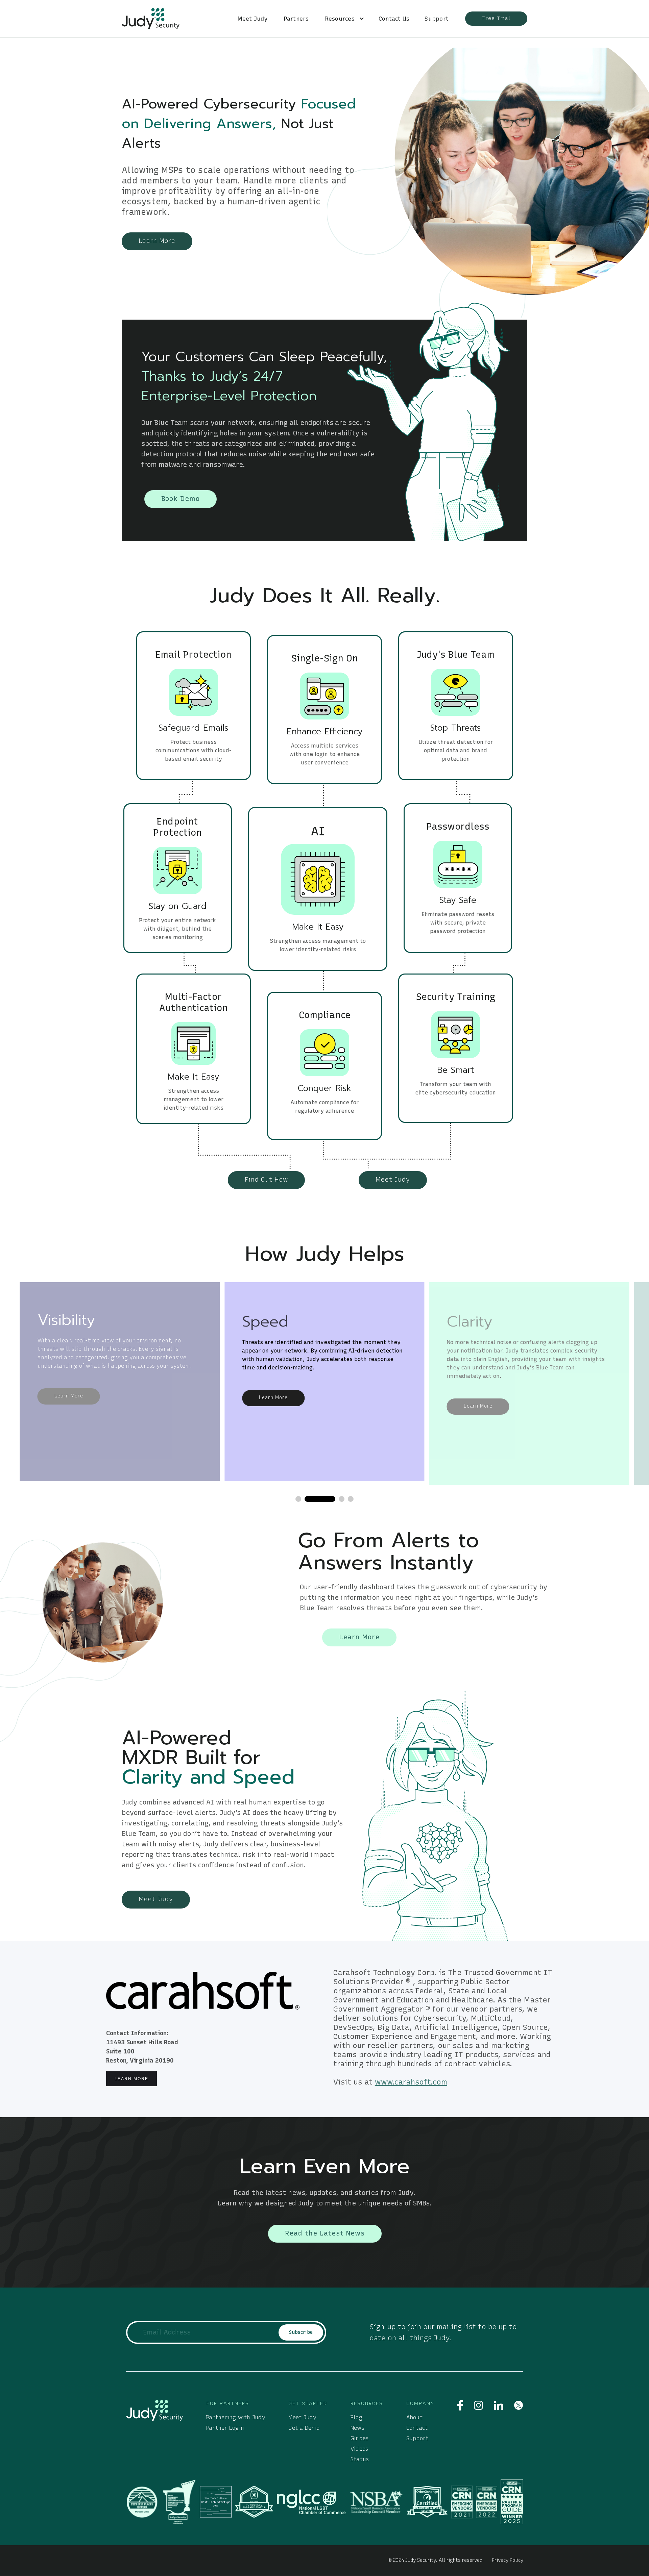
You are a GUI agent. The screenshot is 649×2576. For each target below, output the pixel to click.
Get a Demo (304, 2428)
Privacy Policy (508, 2560)
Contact (417, 2428)
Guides (360, 2438)
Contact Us (394, 19)
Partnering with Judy (236, 2417)
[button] (342, 19)
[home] (151, 19)
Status (360, 2459)
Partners (296, 19)
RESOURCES (367, 2403)
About (414, 2417)
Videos (359, 2449)
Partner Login (225, 2428)
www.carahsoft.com (411, 2082)
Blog (356, 2417)
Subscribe (301, 2332)
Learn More (131, 2079)
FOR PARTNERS (228, 2403)
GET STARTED (308, 2403)
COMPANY (420, 2403)
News (357, 2428)
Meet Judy (253, 19)
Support (437, 19)
